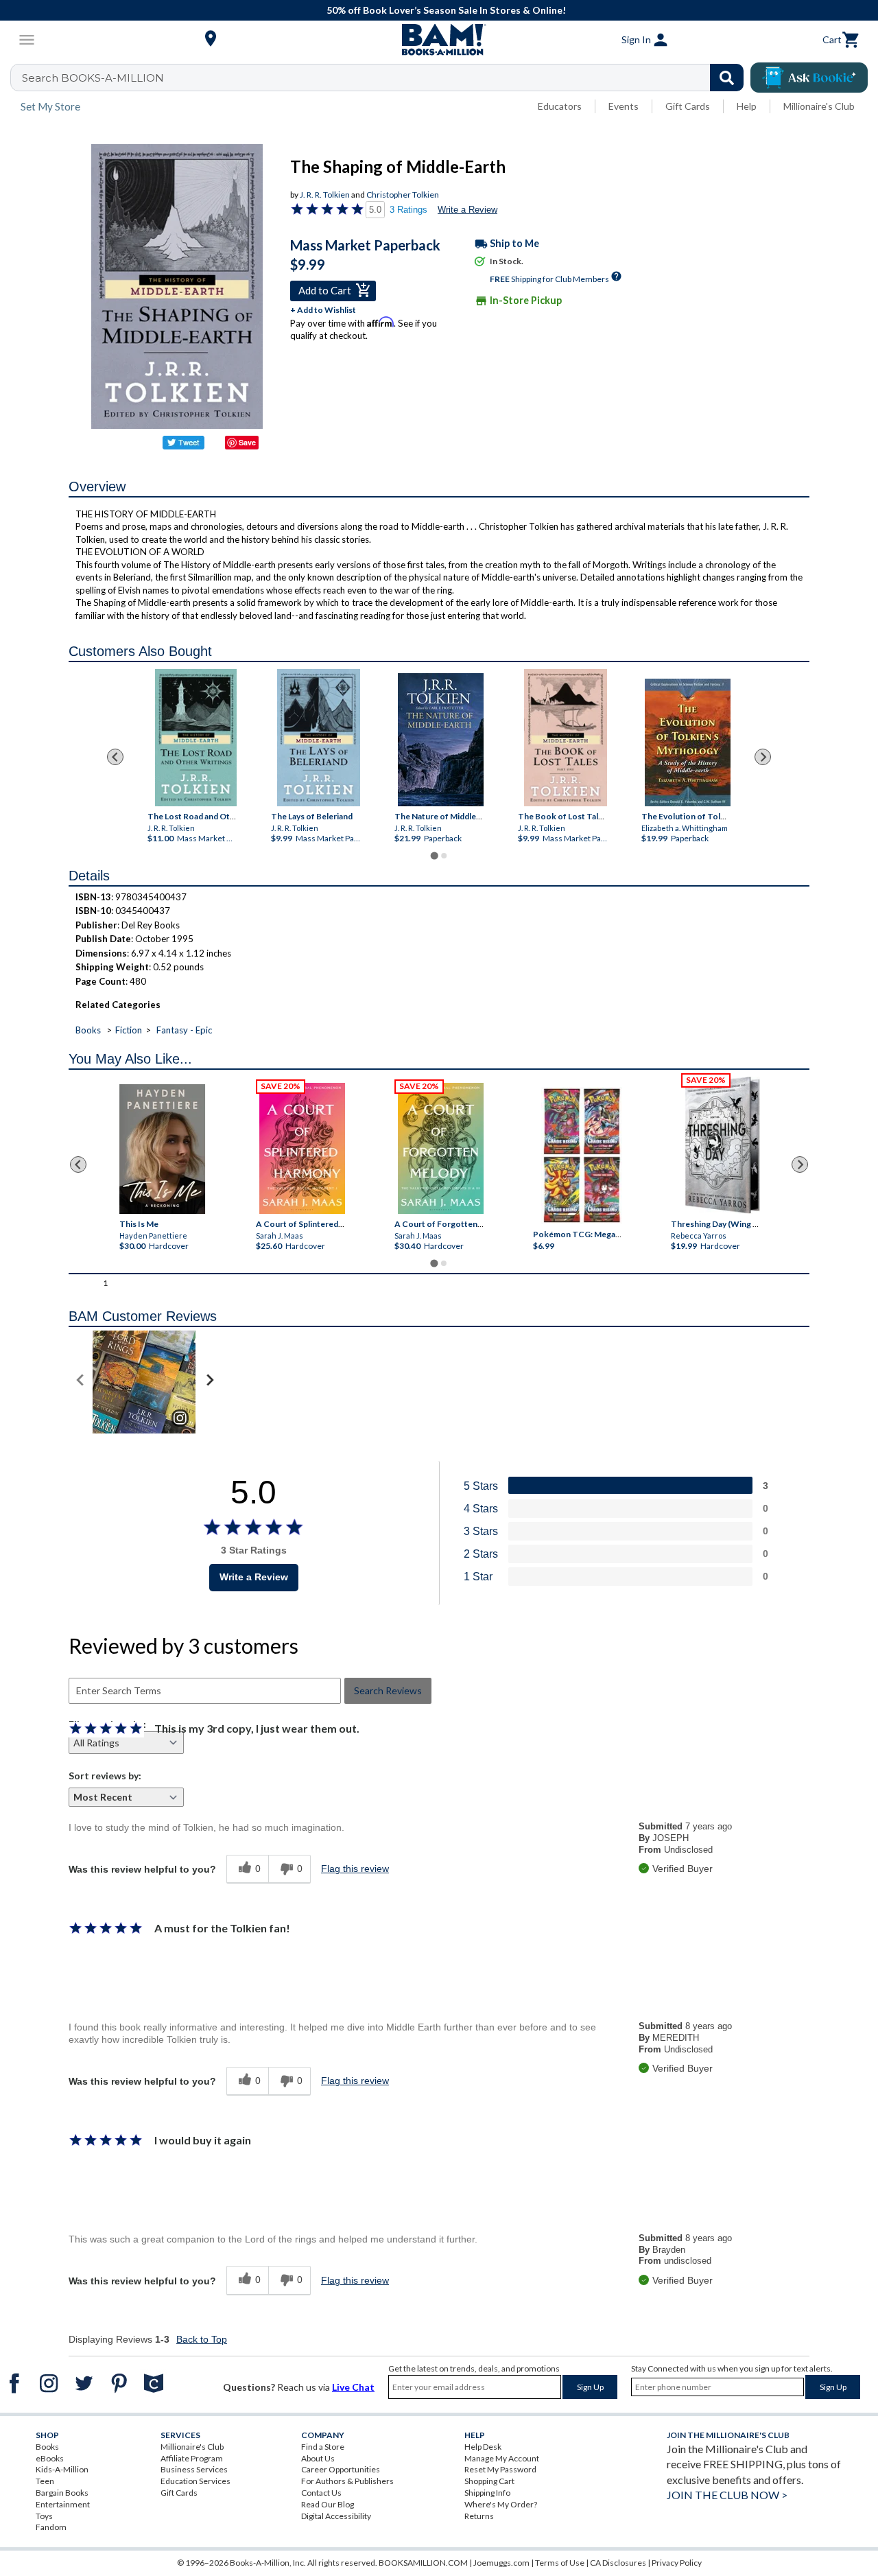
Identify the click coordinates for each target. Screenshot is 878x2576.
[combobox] (386, 78)
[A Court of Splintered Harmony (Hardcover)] (302, 1148)
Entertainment (63, 2504)
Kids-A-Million (62, 2469)
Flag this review (355, 1869)
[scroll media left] (81, 1382)
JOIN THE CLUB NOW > (727, 2495)
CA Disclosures (618, 2563)
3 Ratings (408, 210)
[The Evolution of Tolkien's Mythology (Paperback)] (688, 742)
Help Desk (483, 2447)
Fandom (51, 2527)
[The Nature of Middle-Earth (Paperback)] (441, 740)
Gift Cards (688, 106)
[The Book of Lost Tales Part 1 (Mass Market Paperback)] (565, 738)
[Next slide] (763, 757)
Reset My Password (500, 2469)
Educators (560, 106)
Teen (45, 2481)
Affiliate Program (192, 2458)
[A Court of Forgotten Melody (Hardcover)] (441, 1148)
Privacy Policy (677, 2563)
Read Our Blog (328, 2504)
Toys (44, 2516)
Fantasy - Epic (184, 1030)
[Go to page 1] (434, 855)
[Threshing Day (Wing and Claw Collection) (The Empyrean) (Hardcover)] (722, 1145)
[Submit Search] (727, 78)
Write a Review (467, 210)
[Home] (439, 40)
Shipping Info (487, 2493)
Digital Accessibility (336, 2516)
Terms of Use (560, 2563)
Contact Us (321, 2493)
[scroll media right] (210, 1382)
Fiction (129, 1030)
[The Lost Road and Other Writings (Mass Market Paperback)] (196, 738)
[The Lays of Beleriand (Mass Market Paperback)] (318, 738)
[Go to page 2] (444, 856)
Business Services (194, 2469)
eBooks (50, 2458)
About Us (318, 2458)
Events (624, 106)
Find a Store (323, 2447)
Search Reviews (388, 1690)
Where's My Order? (501, 2504)
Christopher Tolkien (403, 195)
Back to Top (202, 2339)
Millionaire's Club (819, 106)
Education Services (195, 2481)
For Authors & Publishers (347, 2481)
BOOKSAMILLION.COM (423, 2563)
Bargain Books (62, 2493)
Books (88, 1030)
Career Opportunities (341, 2469)
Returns (479, 2516)
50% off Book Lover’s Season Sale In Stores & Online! (446, 10)
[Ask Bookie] (809, 78)
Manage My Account (502, 2458)
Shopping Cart (489, 2481)
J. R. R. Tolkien (325, 195)
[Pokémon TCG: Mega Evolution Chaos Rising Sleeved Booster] (581, 1156)
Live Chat (353, 2387)
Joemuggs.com (501, 2563)
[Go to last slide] (115, 757)
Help (747, 106)
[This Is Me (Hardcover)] (162, 1149)
